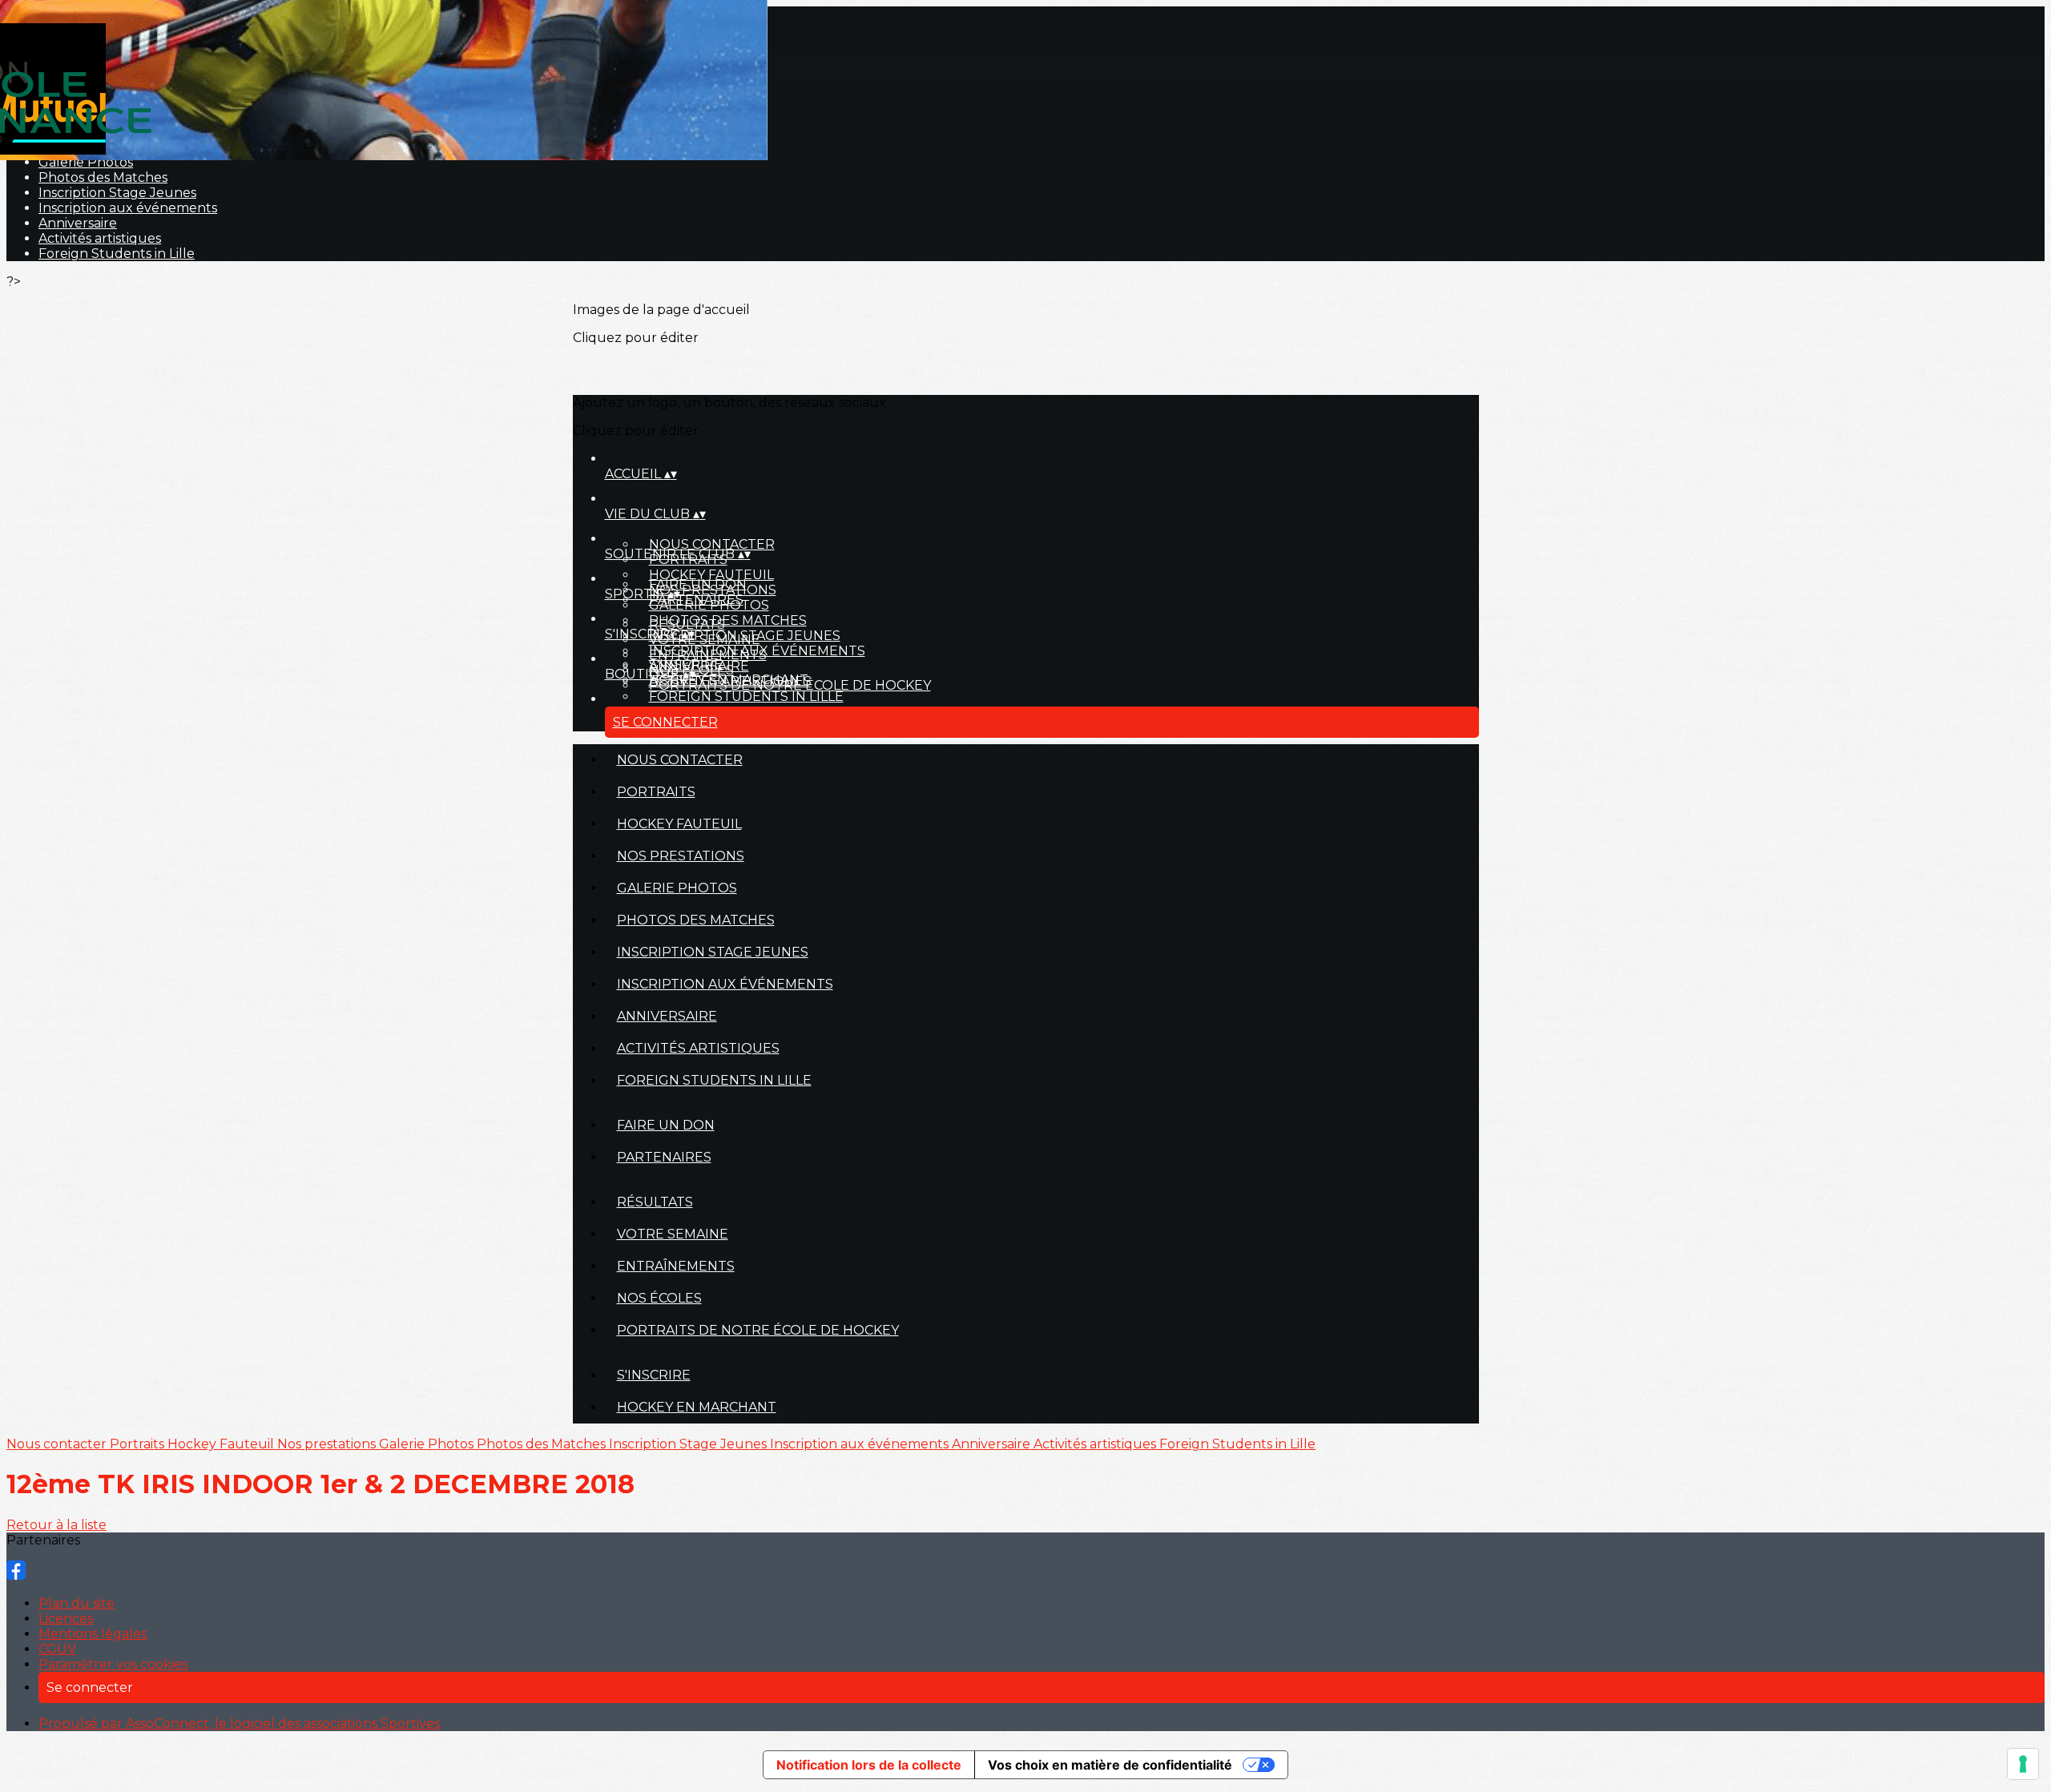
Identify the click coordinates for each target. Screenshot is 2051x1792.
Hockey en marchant (729, 680)
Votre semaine (705, 640)
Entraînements (708, 655)
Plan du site (77, 1603)
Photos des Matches (103, 177)
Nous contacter (712, 544)
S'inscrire (686, 664)
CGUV (57, 1649)
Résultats (687, 624)
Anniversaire (78, 223)
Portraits (656, 792)
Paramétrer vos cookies (113, 1664)
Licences (66, 1619)
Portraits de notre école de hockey (758, 1330)
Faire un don (698, 584)
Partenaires (696, 600)
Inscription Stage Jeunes (117, 193)
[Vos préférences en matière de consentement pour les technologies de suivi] (2023, 1764)
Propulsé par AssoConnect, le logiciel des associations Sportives (239, 1724)
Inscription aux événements (128, 208)
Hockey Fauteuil (711, 575)
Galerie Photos (86, 162)
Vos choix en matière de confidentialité (1110, 1765)
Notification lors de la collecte (869, 1765)
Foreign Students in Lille (117, 254)
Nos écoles (659, 1298)
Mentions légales (93, 1634)
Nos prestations (681, 856)
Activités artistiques (100, 238)
